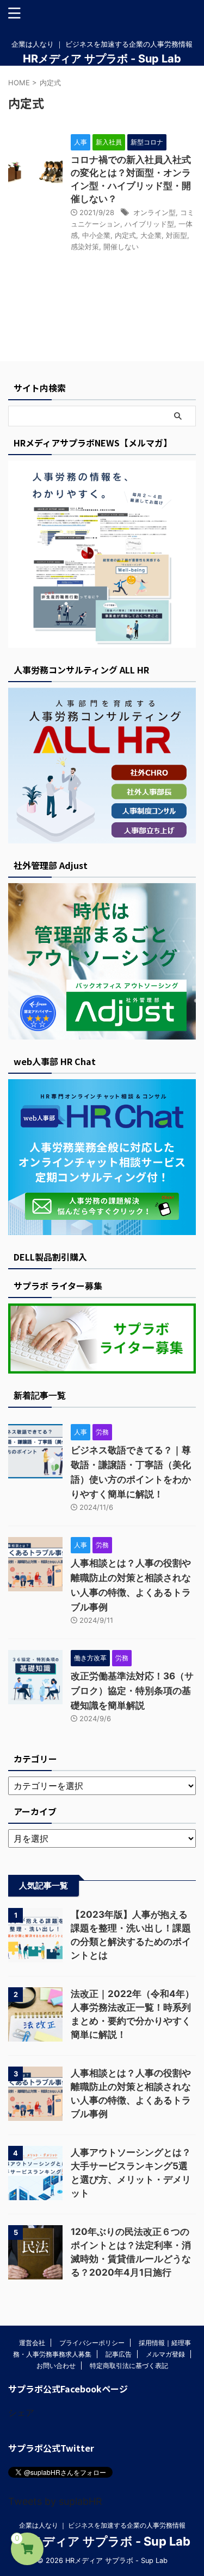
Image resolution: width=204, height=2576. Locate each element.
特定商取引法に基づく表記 (129, 2366)
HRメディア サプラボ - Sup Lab (102, 59)
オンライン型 (154, 212)
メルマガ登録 (165, 2354)
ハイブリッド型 (149, 224)
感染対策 (85, 247)
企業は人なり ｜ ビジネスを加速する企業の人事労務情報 (102, 2525)
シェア (21, 2413)
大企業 (151, 235)
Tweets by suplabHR (55, 2501)
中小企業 (96, 235)
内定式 (125, 235)
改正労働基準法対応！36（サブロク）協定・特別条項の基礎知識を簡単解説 (132, 1691)
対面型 (177, 235)
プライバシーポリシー (92, 2343)
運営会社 (32, 2343)
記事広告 (119, 2354)
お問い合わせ (56, 2366)
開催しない (121, 247)
